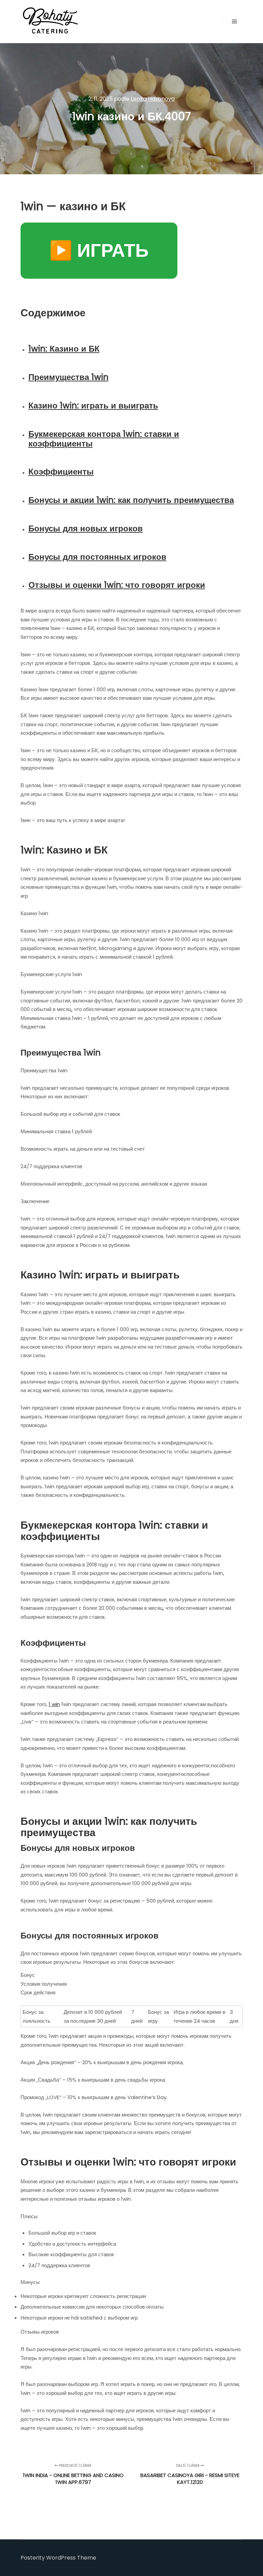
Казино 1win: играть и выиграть (93, 406)
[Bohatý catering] (50, 22)
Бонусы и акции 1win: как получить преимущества (131, 500)
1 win (54, 1704)
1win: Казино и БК (64, 349)
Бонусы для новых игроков (86, 528)
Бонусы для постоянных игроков (97, 557)
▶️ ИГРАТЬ (99, 250)
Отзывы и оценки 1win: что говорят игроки (117, 585)
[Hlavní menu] (235, 22)
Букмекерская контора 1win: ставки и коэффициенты (104, 439)
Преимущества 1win (68, 377)
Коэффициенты (61, 472)
